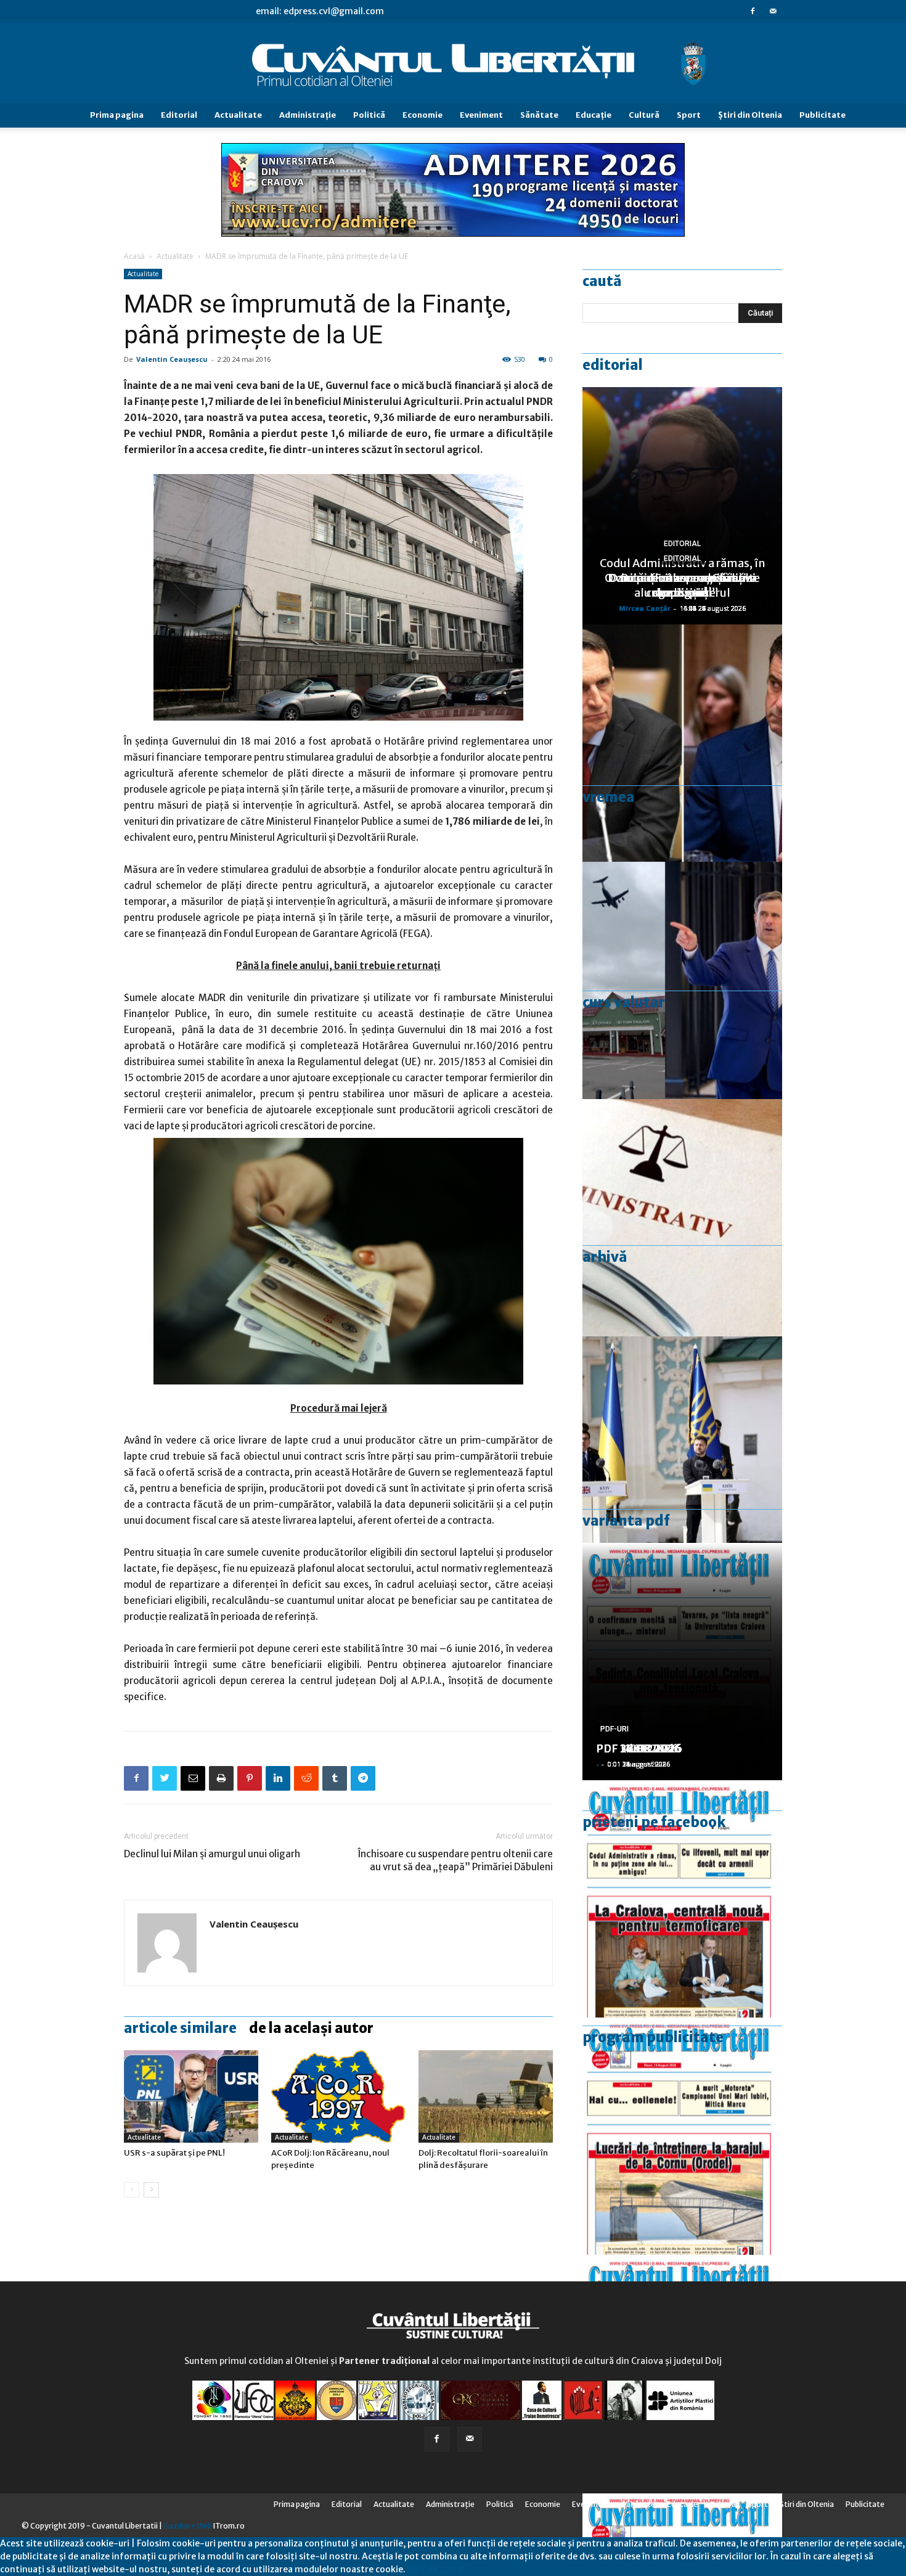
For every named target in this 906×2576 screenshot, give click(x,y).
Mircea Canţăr (645, 608)
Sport (689, 115)
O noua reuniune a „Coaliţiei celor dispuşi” (682, 585)
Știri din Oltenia (750, 115)
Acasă (134, 256)
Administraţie (308, 115)
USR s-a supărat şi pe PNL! (174, 2153)
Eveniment (481, 115)
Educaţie (594, 115)
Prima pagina (117, 115)
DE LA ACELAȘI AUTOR (311, 2028)
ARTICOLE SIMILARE (180, 2028)
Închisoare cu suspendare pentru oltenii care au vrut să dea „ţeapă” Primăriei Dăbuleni (455, 1860)
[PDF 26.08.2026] (682, 1899)
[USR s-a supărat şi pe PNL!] (191, 2096)
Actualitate (238, 115)
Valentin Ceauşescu (172, 359)
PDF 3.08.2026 (635, 1748)
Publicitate (822, 115)
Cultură (644, 115)
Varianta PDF (626, 1521)
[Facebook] (753, 11)
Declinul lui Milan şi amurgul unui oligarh (212, 1854)
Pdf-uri (614, 1729)
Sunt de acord (435, 2569)
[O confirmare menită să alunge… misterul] (682, 743)
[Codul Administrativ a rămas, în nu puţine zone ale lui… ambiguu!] (682, 1218)
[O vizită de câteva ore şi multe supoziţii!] (682, 980)
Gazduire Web (188, 2526)
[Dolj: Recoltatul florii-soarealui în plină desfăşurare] (486, 2096)
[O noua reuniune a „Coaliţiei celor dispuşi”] (682, 1455)
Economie (422, 115)
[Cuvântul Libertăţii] (453, 63)
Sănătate (539, 115)
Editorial (179, 115)
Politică (369, 115)
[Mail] (773, 11)
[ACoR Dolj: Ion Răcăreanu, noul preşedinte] (338, 2096)
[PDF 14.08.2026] (682, 2136)
